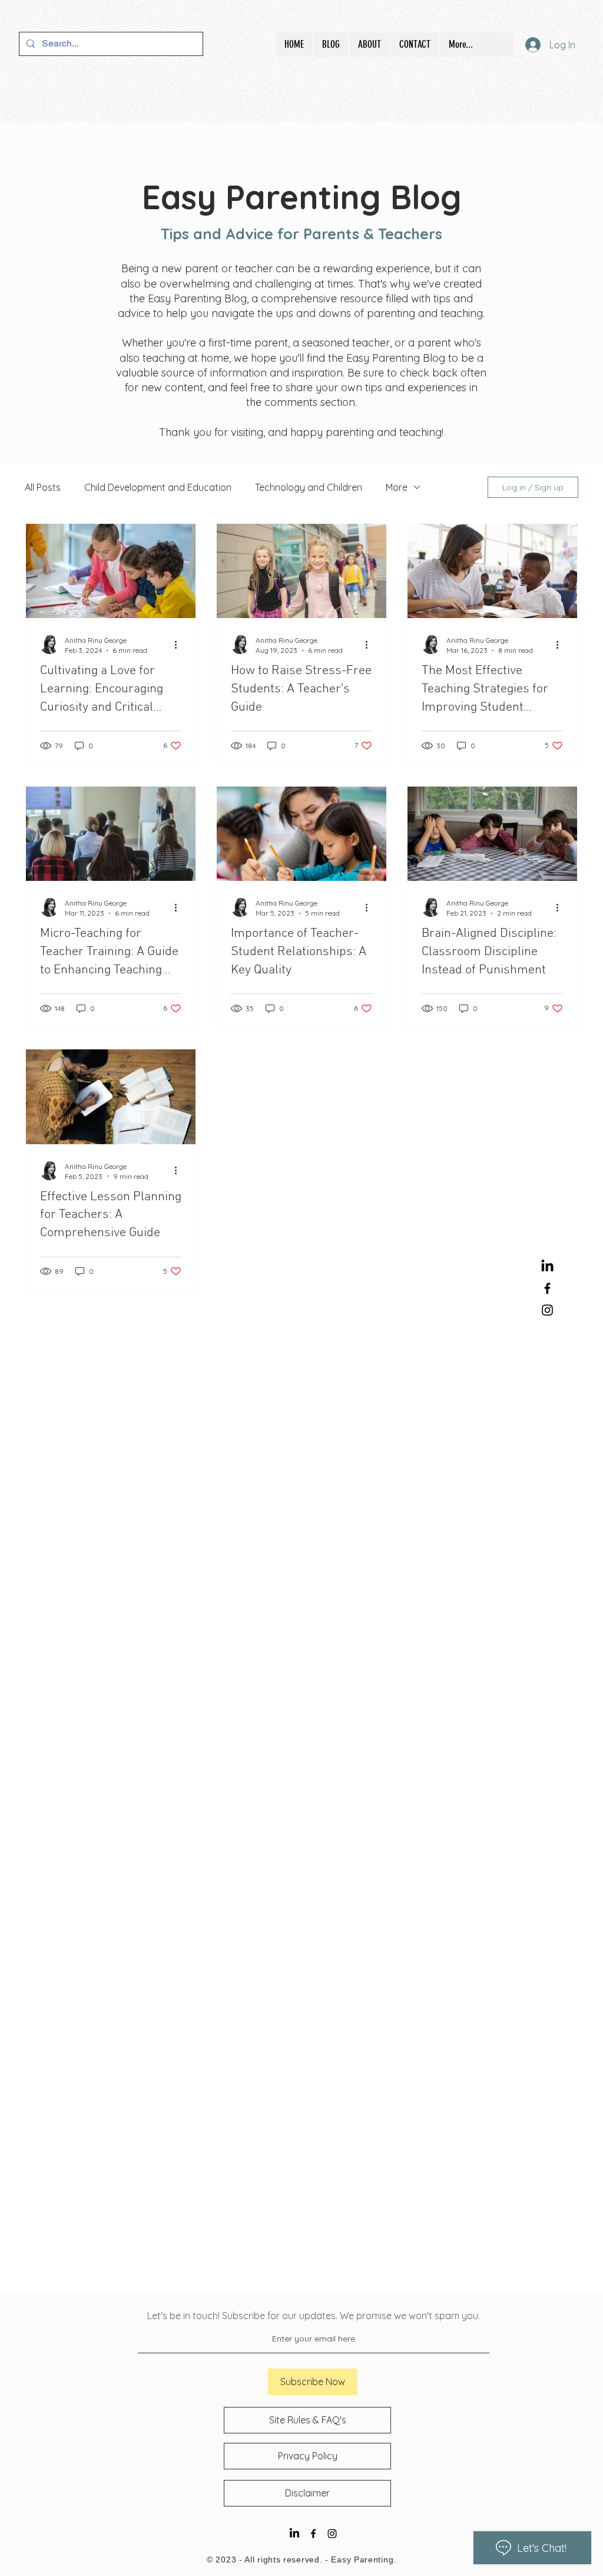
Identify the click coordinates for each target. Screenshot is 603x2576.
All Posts (43, 487)
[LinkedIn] (547, 1266)
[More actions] (180, 645)
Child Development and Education (158, 487)
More (397, 487)
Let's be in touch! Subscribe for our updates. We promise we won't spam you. (314, 2316)
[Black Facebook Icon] (547, 1288)
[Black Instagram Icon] (547, 1310)
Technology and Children (309, 487)
